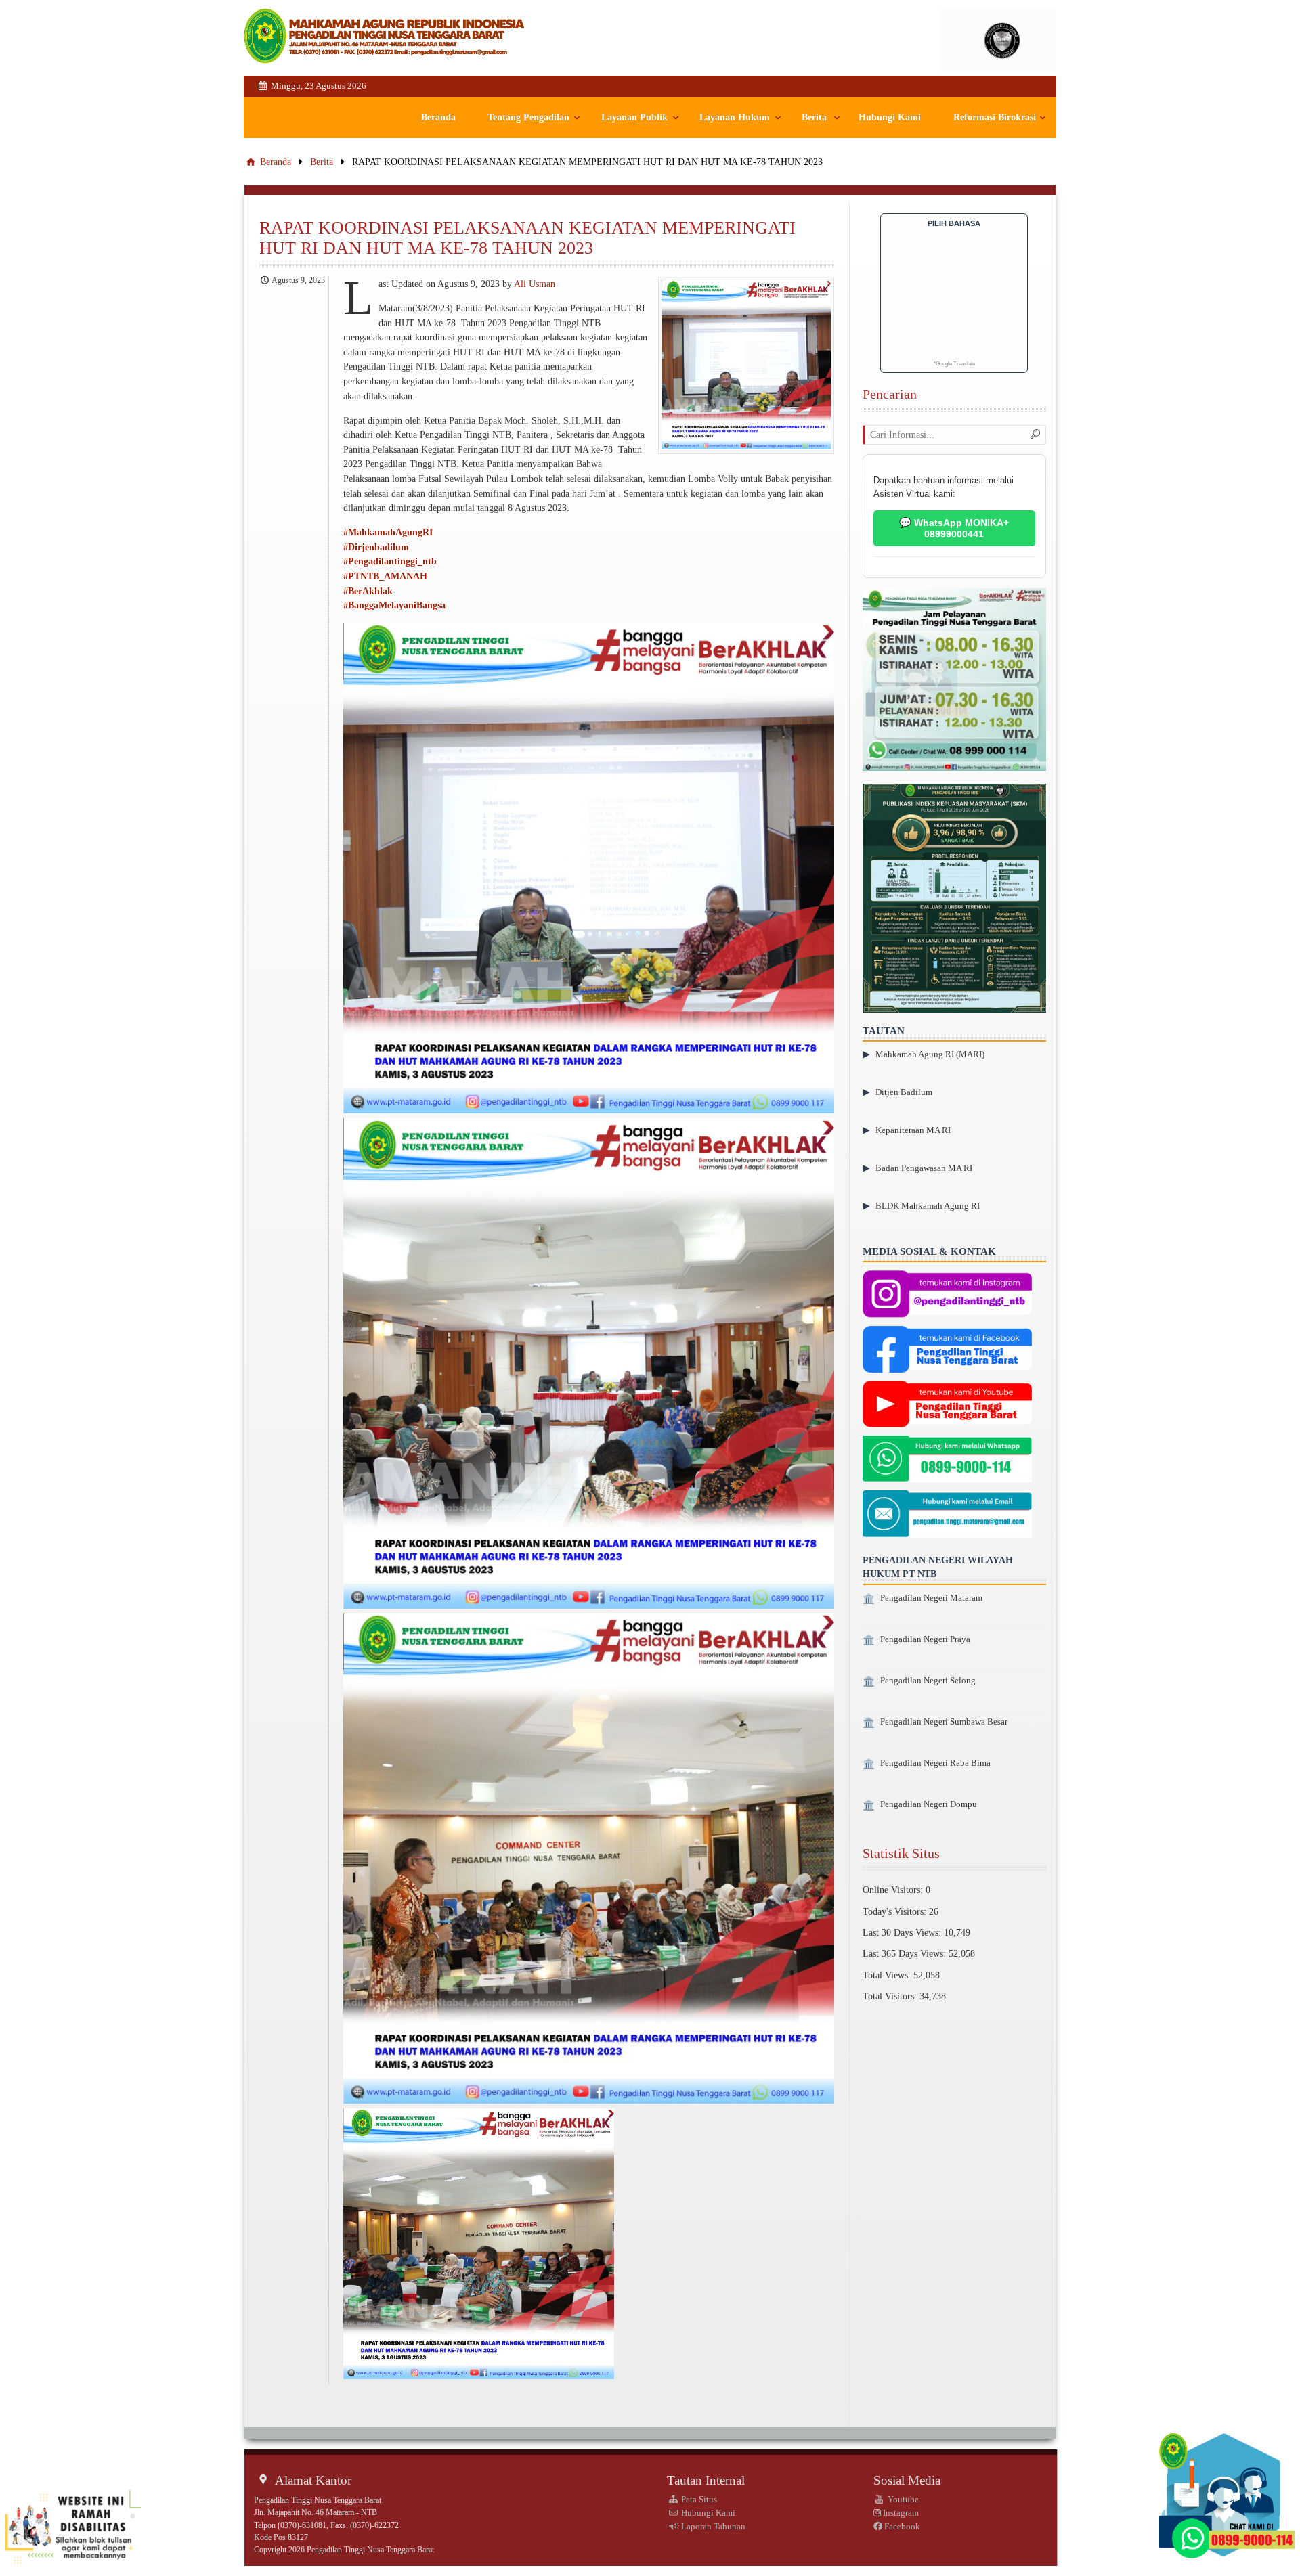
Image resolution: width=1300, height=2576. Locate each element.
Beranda (438, 117)
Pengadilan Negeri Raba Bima (935, 1763)
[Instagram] (947, 1295)
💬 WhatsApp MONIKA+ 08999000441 (954, 528)
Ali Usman (535, 284)
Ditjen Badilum (904, 1092)
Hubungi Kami (890, 117)
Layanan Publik (634, 117)
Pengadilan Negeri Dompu (929, 1804)
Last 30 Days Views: (903, 1932)
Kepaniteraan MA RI (913, 1130)
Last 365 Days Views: (906, 1953)
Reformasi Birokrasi (995, 117)
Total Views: (888, 1975)
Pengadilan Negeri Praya (925, 1639)
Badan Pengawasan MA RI (924, 1168)
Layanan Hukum (735, 117)
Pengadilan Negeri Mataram (931, 1598)
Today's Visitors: (896, 1911)
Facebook (901, 2526)
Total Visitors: (891, 1996)
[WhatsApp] (947, 1460)
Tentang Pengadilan (528, 117)
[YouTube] (947, 1406)
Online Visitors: (894, 1890)
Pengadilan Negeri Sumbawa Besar (944, 1722)
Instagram (900, 2513)
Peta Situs (698, 2499)
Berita (814, 117)
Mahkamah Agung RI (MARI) (930, 1054)
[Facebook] (947, 1351)
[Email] (947, 1515)
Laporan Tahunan (712, 2526)
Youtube (902, 2499)
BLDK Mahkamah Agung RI (928, 1206)
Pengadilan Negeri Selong (928, 1681)
